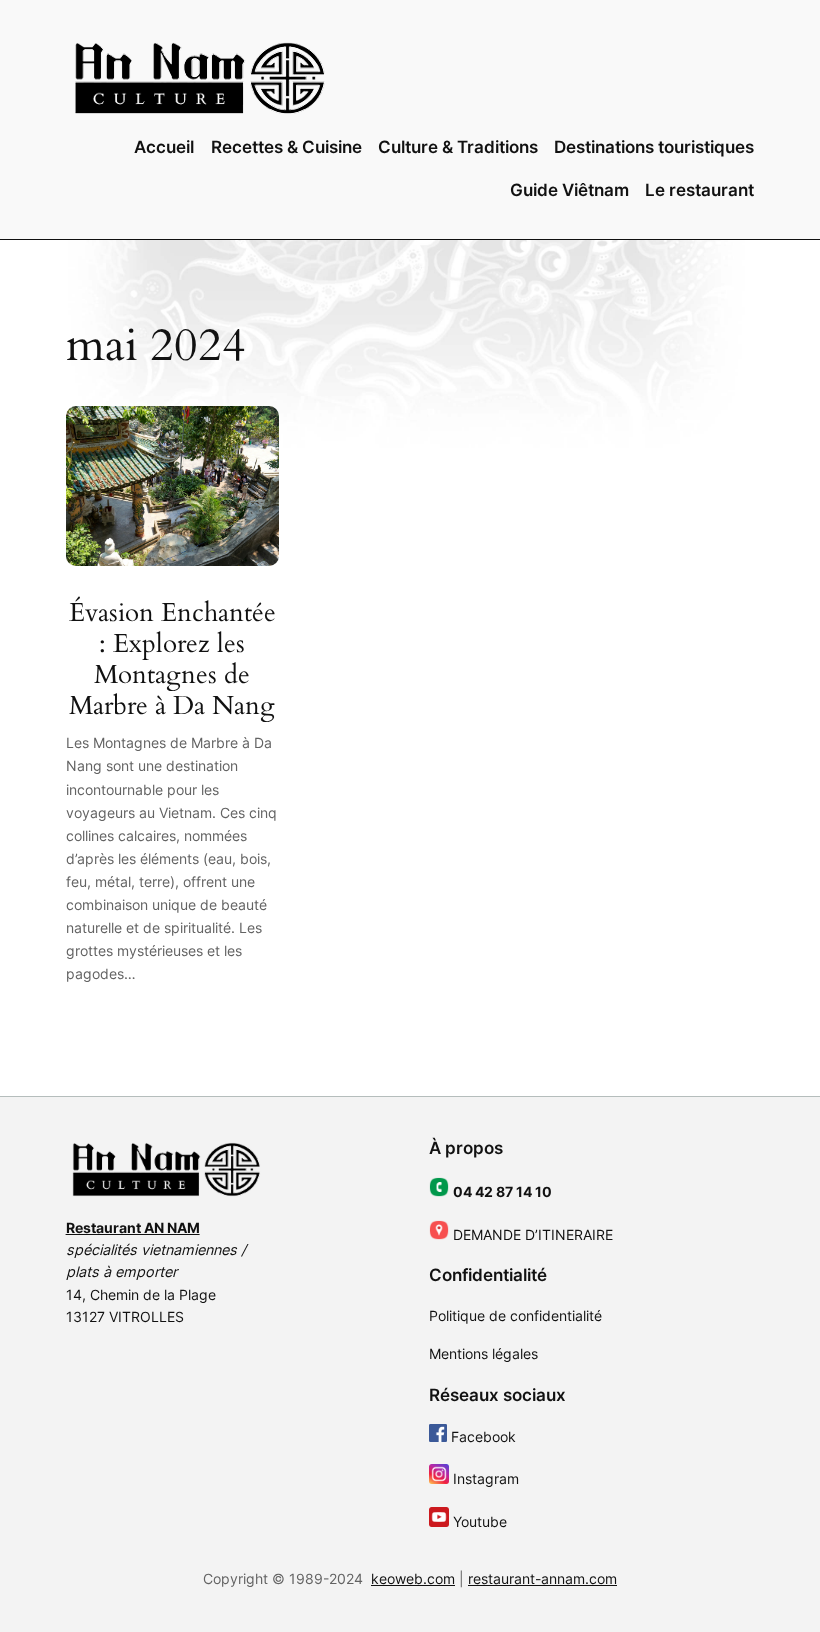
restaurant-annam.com (542, 1578)
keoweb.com (413, 1578)
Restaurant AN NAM (133, 1227)
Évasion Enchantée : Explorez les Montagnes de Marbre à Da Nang (172, 659)
